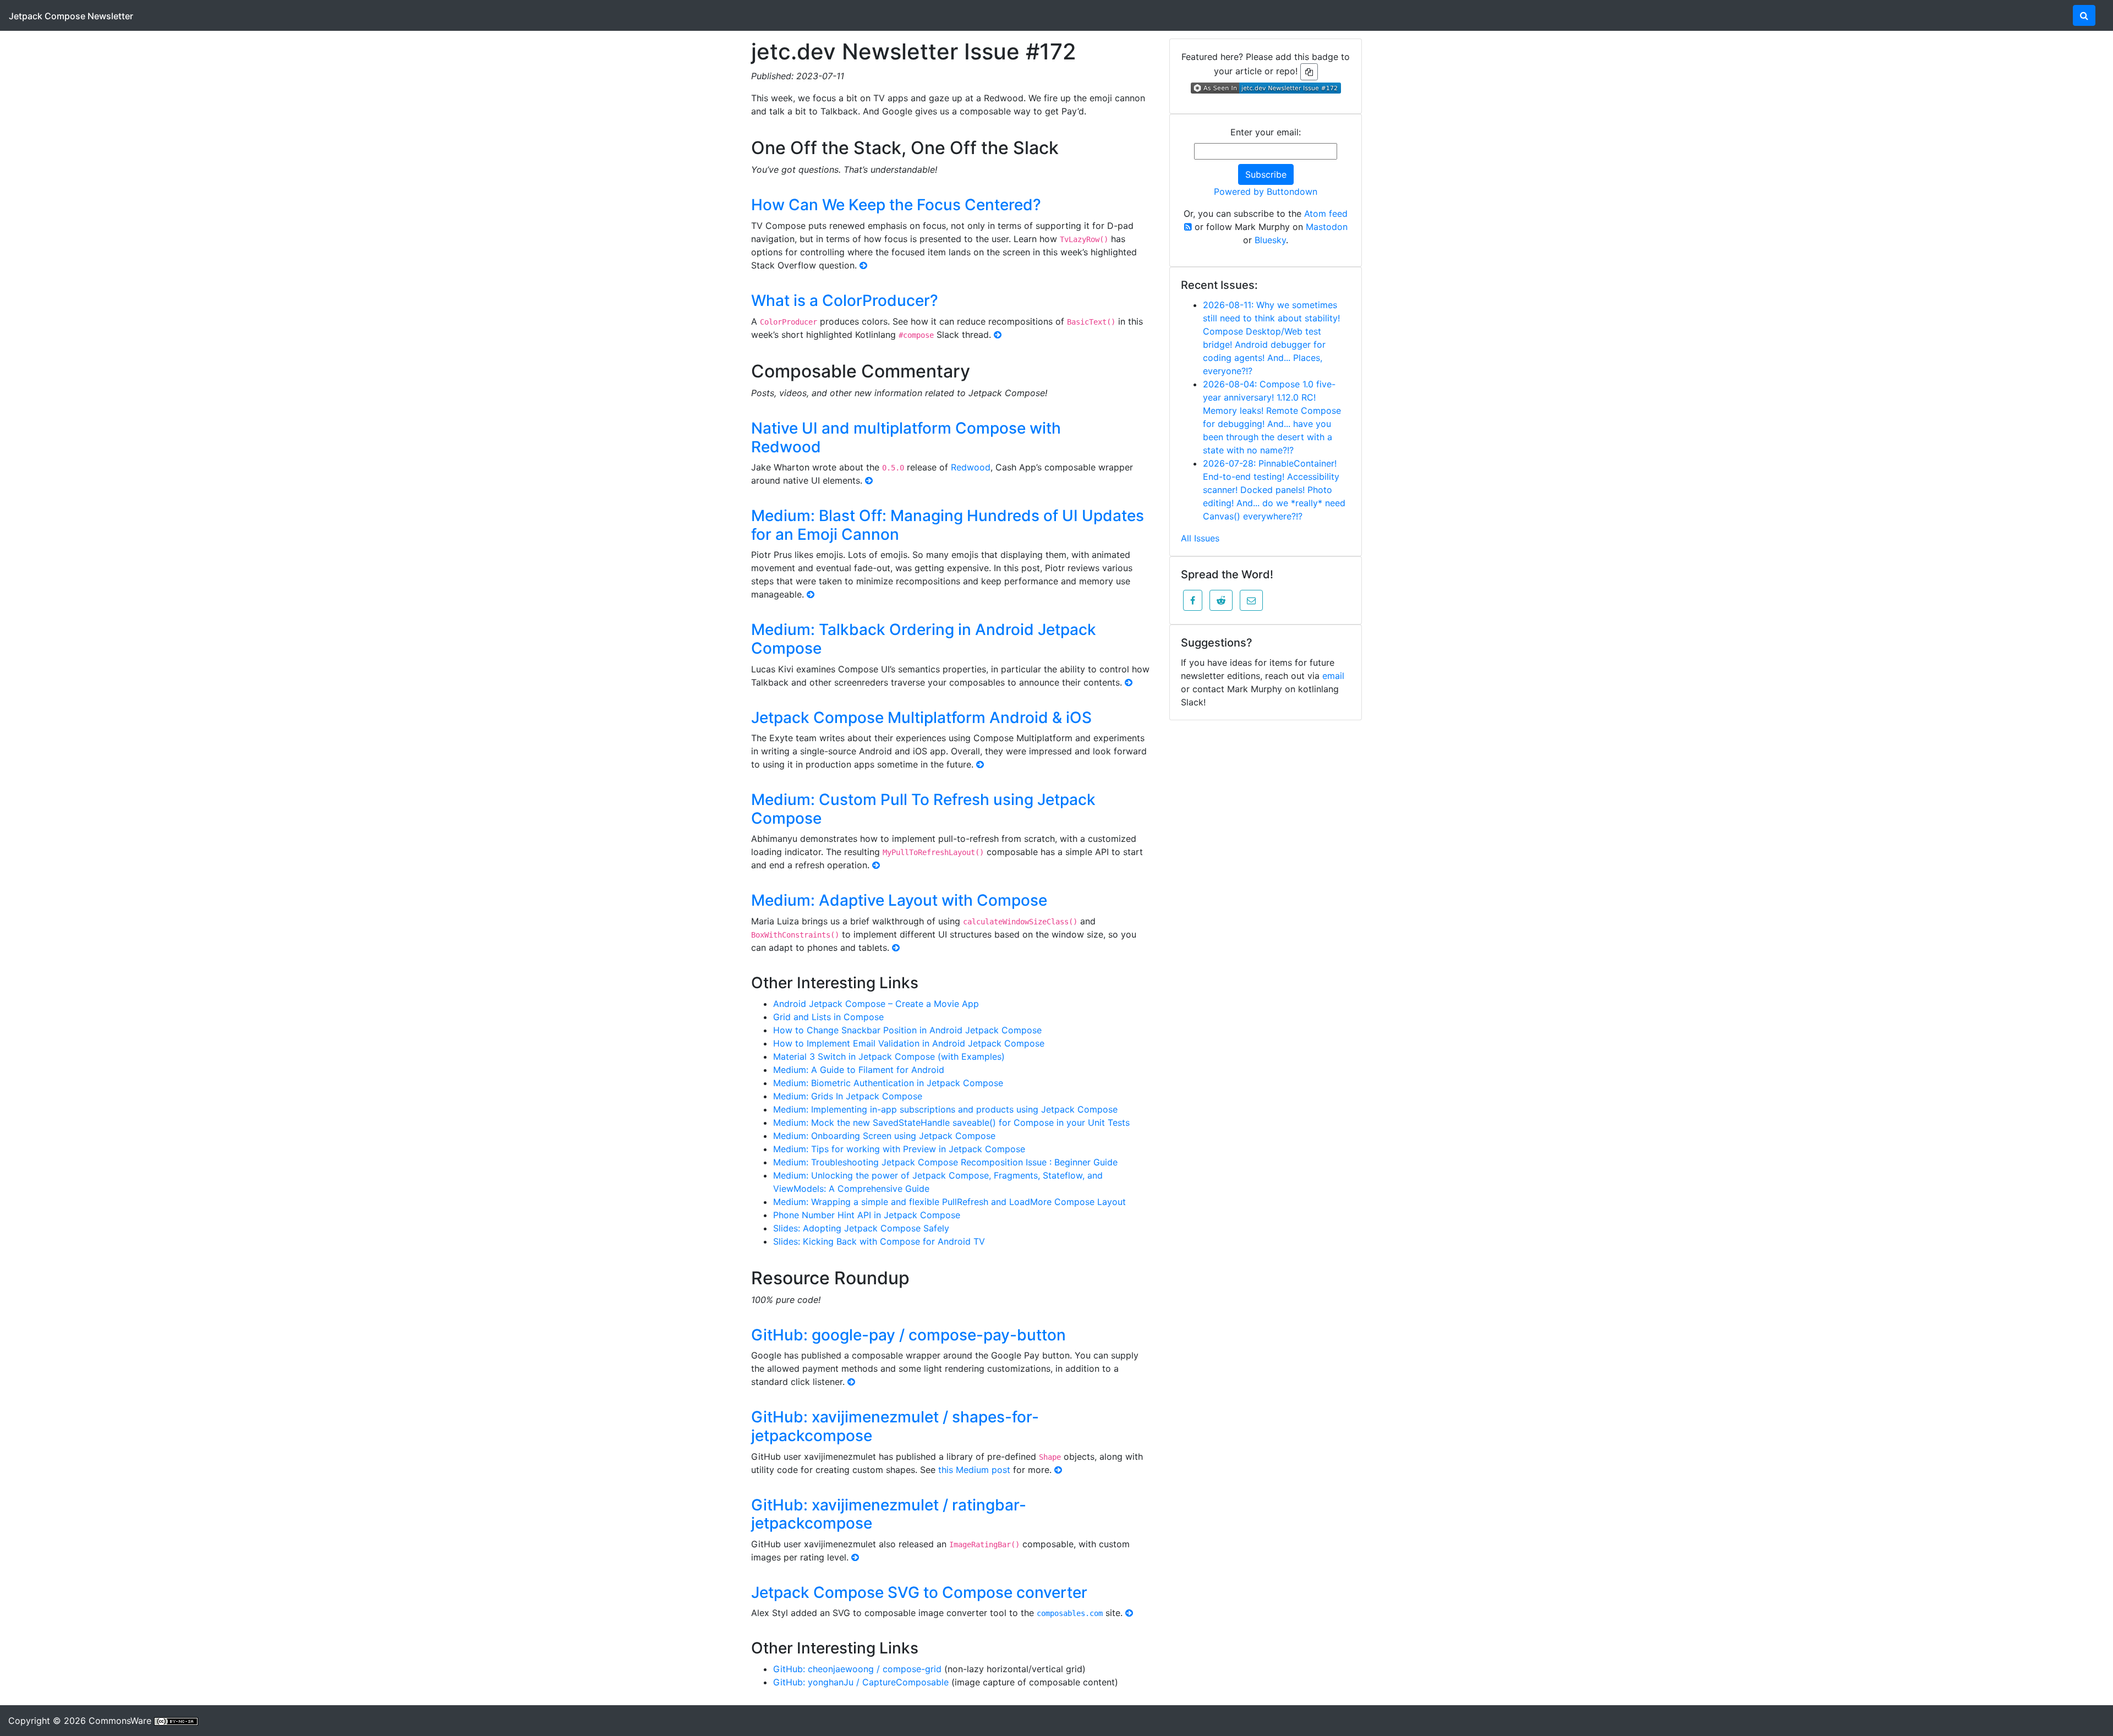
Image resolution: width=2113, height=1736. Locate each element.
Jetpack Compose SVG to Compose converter (919, 1592)
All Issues (1200, 538)
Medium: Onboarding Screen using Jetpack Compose (884, 1136)
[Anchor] (1071, 146)
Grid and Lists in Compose (828, 1017)
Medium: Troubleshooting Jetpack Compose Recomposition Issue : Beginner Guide (945, 1162)
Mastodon (1327, 227)
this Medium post (974, 1470)
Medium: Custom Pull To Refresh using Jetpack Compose (923, 809)
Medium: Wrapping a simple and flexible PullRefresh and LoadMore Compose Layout (949, 1202)
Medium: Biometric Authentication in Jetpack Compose (888, 1083)
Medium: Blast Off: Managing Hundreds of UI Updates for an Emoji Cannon (948, 525)
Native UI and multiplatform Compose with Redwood (906, 437)
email (1333, 676)
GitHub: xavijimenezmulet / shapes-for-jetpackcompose (895, 1426)
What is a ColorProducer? (845, 300)
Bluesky (1270, 240)
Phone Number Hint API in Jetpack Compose (867, 1215)
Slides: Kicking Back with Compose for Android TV (879, 1241)
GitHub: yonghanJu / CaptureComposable (861, 1682)
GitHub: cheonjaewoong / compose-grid (857, 1669)
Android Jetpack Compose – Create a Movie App (876, 1004)
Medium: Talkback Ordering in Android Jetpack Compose (924, 639)
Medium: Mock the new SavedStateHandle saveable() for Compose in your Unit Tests (951, 1122)
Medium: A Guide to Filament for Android (859, 1070)
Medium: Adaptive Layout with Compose (899, 900)
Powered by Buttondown (1266, 191)
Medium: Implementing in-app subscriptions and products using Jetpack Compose (945, 1109)
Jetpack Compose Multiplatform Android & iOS (921, 718)
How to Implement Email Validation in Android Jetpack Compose (909, 1043)
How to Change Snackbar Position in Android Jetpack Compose (907, 1030)
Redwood (971, 467)
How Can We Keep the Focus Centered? (896, 205)
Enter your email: (1266, 132)
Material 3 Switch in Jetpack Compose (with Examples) (889, 1056)
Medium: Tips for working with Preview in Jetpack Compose (899, 1149)
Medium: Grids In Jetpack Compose (848, 1096)
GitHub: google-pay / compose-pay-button (908, 1335)
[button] (1193, 600)
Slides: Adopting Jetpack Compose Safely (861, 1228)
